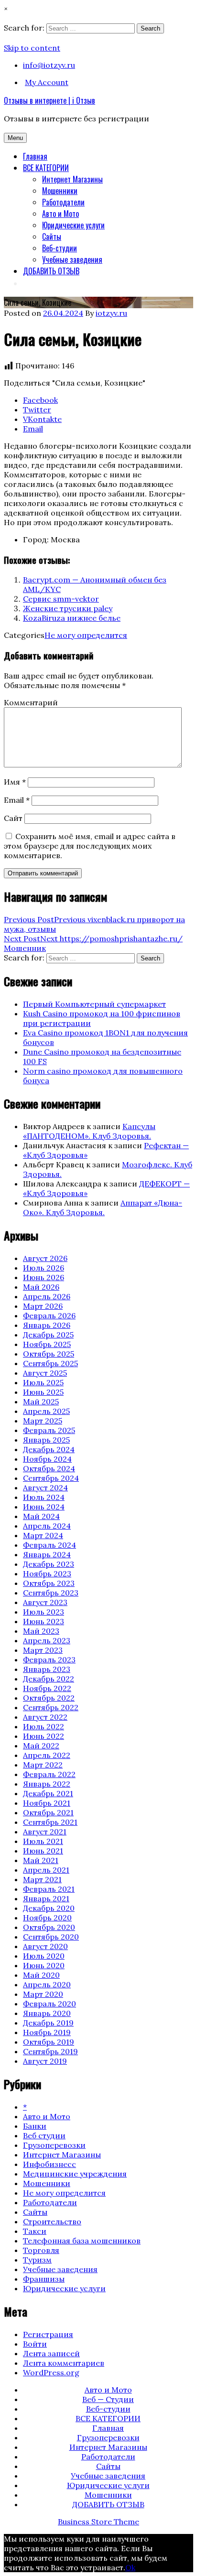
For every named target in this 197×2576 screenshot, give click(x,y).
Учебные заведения (72, 259)
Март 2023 (43, 1650)
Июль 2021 (43, 1841)
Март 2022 (43, 1765)
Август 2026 (45, 1258)
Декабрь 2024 (49, 1449)
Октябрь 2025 (49, 1354)
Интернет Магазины (72, 179)
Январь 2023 (47, 1669)
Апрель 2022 (47, 1755)
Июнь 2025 (43, 1392)
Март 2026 (43, 1306)
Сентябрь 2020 (51, 1937)
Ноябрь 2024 (47, 1459)
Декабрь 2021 (48, 1793)
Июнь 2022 (44, 1736)
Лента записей (51, 2353)
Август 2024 (45, 1487)
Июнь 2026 (44, 1277)
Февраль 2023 (49, 1660)
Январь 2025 (46, 1440)
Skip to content (32, 48)
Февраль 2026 (49, 1315)
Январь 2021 (46, 1898)
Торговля (41, 2250)
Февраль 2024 (49, 1545)
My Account (47, 82)
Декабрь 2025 (48, 1335)
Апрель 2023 (47, 1640)
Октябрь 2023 (49, 1583)
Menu (15, 138)
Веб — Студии (108, 2399)
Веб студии (44, 2135)
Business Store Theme (98, 2522)
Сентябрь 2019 (50, 2051)
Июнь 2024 (44, 1507)
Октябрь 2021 (48, 1812)
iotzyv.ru (111, 313)
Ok (130, 2567)
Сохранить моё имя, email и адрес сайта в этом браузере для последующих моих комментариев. (90, 846)
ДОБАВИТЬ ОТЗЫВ (51, 271)
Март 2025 (43, 1421)
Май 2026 (41, 1287)
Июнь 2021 (43, 1851)
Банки (35, 2126)
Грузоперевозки (54, 2145)
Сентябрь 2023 (51, 1593)
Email (17, 800)
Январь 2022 (47, 1784)
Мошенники (60, 191)
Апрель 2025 (46, 1411)
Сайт (13, 818)
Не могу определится (86, 635)
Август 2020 (45, 1946)
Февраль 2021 (49, 1889)
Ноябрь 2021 (47, 1803)
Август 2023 (45, 1602)
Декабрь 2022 (49, 1679)
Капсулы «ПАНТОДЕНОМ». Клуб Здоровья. (89, 1131)
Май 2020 (41, 1975)
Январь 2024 (47, 1554)
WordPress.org (51, 2372)
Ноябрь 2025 (47, 1344)
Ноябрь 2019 (47, 2032)
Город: (36, 539)
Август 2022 (45, 1717)
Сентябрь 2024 (51, 1478)
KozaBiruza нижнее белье (72, 618)
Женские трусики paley (68, 608)
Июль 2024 (44, 1497)
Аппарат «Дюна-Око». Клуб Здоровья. (103, 1207)
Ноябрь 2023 (47, 1574)
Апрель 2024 (47, 1526)
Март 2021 (42, 1879)
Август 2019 (45, 2061)
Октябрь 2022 (49, 1698)
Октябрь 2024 (49, 1468)
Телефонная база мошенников (82, 2241)
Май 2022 (41, 1746)
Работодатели (63, 202)
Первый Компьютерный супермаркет (94, 1004)
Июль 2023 (44, 1612)
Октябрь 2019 (49, 2042)
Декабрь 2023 (49, 1564)
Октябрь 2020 (49, 1927)
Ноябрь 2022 (47, 1688)
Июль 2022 (44, 1726)
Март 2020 (43, 1994)
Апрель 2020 (47, 1984)
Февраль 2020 (49, 2004)
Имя (15, 782)
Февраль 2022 (49, 1774)
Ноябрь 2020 (47, 1918)
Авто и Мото (60, 214)
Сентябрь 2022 (51, 1707)
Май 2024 (41, 1516)
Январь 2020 (47, 2013)
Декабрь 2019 (48, 2023)
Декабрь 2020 (49, 1908)
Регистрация (48, 2334)
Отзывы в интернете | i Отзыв (49, 100)
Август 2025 (45, 1373)
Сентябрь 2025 (50, 1363)
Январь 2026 (47, 1325)
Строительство (52, 2221)
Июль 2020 (44, 1956)
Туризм (37, 2260)
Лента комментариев (64, 2363)
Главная (35, 156)
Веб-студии (60, 248)
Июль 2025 (43, 1382)
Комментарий (31, 702)
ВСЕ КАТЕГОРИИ (46, 168)
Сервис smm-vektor (61, 599)
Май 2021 (41, 1860)
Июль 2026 (44, 1268)
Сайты (52, 237)
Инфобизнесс (49, 2164)
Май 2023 (41, 1631)
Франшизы (44, 2279)
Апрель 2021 (46, 1870)
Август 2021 (45, 1832)
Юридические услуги (73, 225)
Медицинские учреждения (75, 2174)
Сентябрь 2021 (50, 1822)
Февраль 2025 (49, 1430)
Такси (35, 2231)
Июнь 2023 (44, 1621)
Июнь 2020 (44, 1965)
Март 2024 (43, 1535)
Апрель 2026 (47, 1296)
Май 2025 (41, 1401)
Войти (35, 2344)
